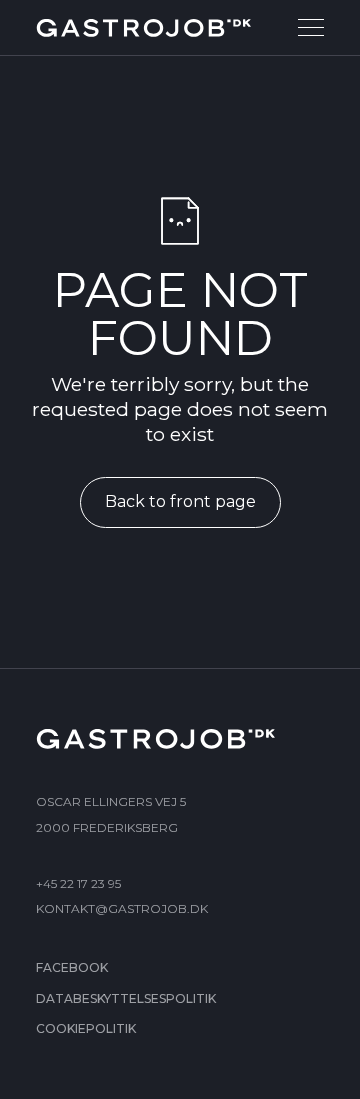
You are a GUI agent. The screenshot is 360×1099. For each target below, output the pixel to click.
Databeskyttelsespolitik (126, 998)
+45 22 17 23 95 (78, 883)
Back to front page (180, 501)
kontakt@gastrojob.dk (122, 908)
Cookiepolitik (86, 1028)
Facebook (72, 967)
